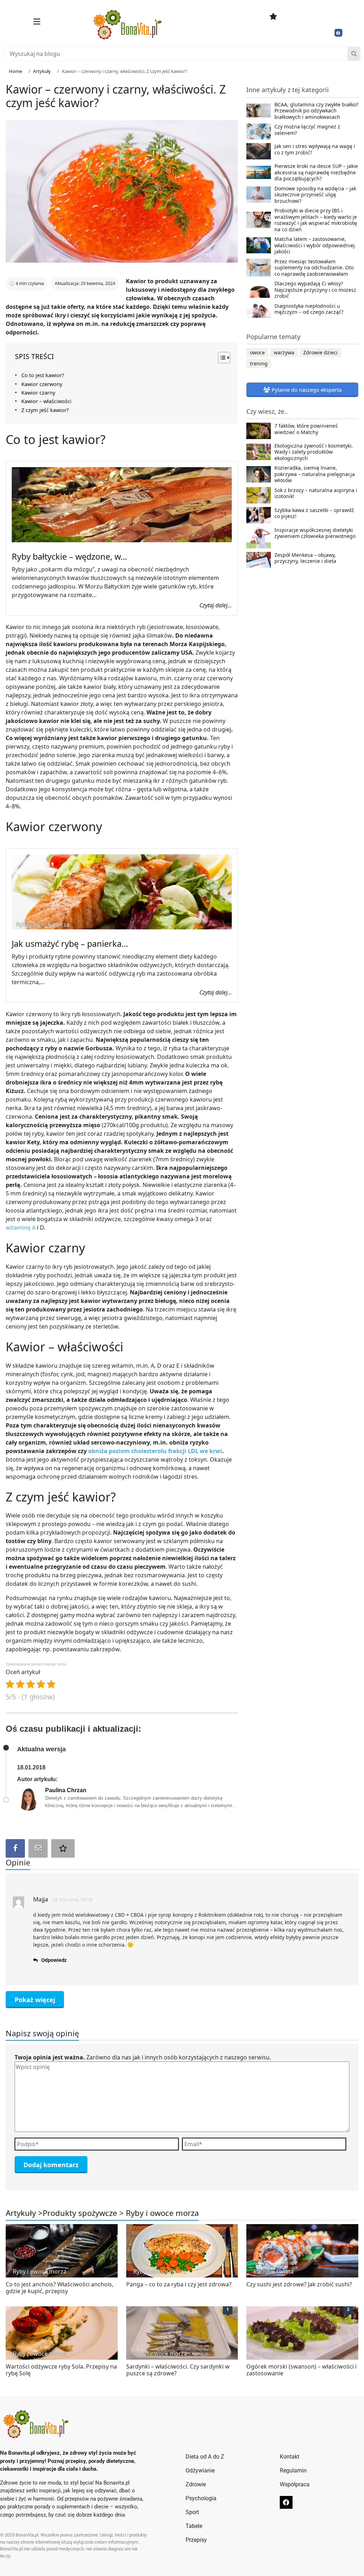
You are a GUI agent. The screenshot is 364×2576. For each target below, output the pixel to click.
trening (259, 363)
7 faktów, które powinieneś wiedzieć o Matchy (306, 429)
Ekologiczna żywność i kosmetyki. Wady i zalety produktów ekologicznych (314, 452)
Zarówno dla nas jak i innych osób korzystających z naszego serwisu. (143, 2057)
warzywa (284, 352)
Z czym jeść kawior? (45, 410)
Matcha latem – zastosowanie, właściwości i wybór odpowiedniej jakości (315, 245)
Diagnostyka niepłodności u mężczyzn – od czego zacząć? (309, 309)
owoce (257, 352)
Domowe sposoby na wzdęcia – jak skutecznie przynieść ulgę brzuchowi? (315, 195)
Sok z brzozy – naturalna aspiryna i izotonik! (316, 493)
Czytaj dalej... (216, 605)
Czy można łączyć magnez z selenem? (307, 130)
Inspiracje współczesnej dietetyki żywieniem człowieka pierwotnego (315, 533)
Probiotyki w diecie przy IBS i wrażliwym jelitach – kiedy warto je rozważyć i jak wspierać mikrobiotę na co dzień (316, 220)
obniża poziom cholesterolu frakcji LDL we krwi (155, 1451)
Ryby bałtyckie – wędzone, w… (69, 556)
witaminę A (21, 1228)
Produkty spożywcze (80, 2213)
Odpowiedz (54, 1960)
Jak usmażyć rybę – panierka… (70, 944)
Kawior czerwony (42, 384)
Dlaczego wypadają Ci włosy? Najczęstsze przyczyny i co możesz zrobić (315, 290)
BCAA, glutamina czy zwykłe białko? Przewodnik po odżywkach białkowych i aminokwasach (316, 111)
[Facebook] (338, 33)
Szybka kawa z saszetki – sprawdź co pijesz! (314, 513)
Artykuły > (24, 2213)
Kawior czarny (38, 393)
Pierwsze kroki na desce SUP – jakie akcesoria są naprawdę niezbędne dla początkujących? (316, 172)
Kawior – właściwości (46, 401)
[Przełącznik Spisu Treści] (221, 358)
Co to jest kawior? (43, 375)
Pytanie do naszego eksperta (306, 390)
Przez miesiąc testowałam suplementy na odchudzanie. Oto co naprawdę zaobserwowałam (314, 268)
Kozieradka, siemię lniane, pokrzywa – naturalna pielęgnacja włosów (315, 474)
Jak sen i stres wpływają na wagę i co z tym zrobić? (315, 149)
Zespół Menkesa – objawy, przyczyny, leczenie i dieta (305, 558)
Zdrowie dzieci (320, 352)
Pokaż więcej (35, 2000)
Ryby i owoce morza (162, 2213)
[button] (37, 22)
